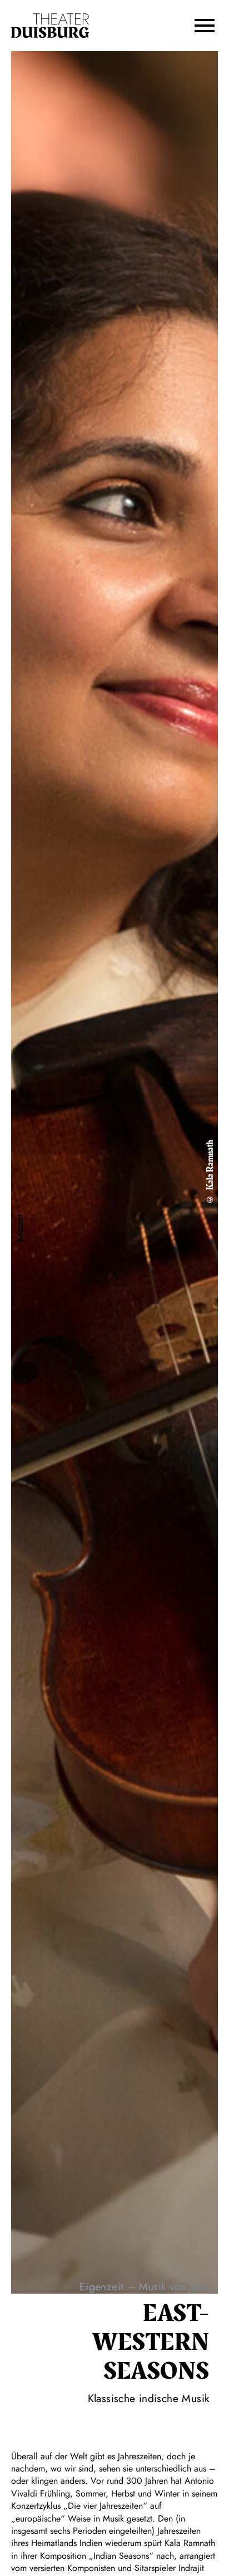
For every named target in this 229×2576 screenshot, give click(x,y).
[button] (205, 26)
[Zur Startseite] (50, 26)
